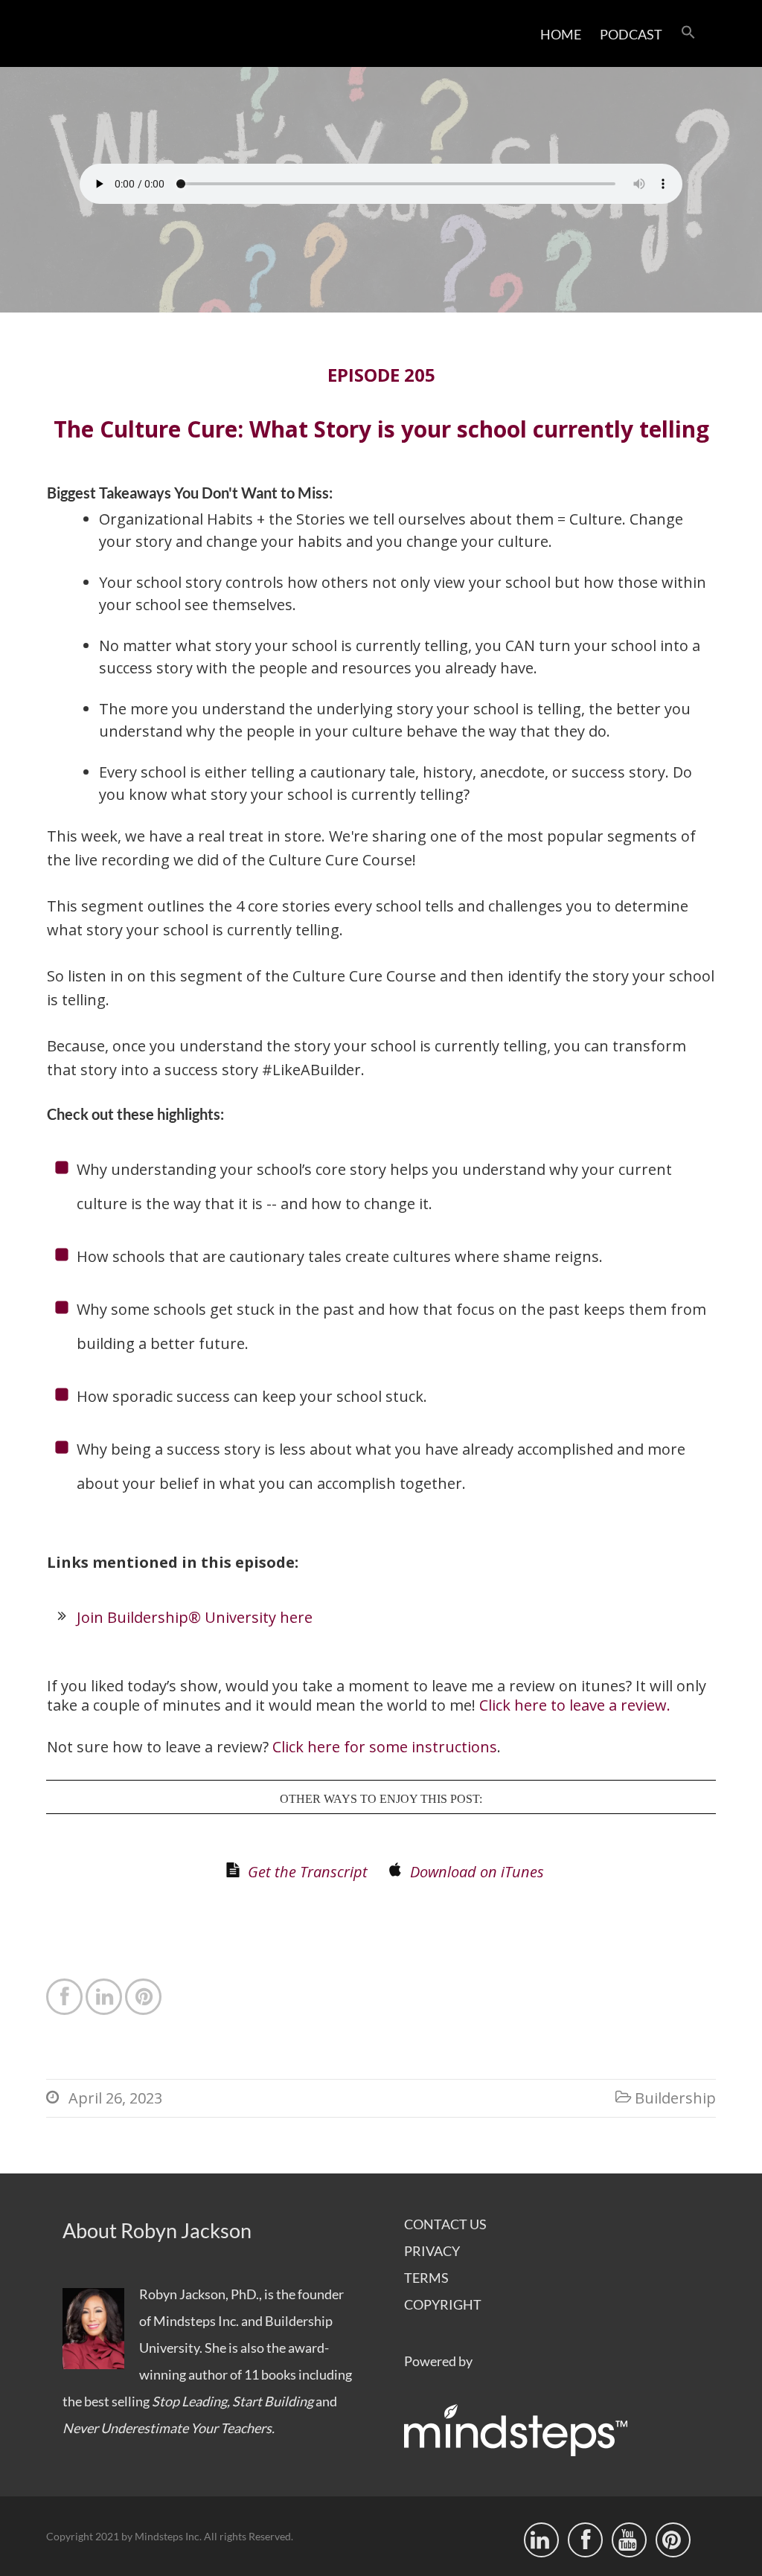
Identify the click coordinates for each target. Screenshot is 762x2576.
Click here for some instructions (385, 1747)
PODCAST (631, 34)
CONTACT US (445, 2224)
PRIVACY (432, 2251)
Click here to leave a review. (575, 1705)
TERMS (426, 2278)
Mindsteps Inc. (196, 2321)
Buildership (675, 2098)
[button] (688, 33)
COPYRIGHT (443, 2304)
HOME (561, 34)
